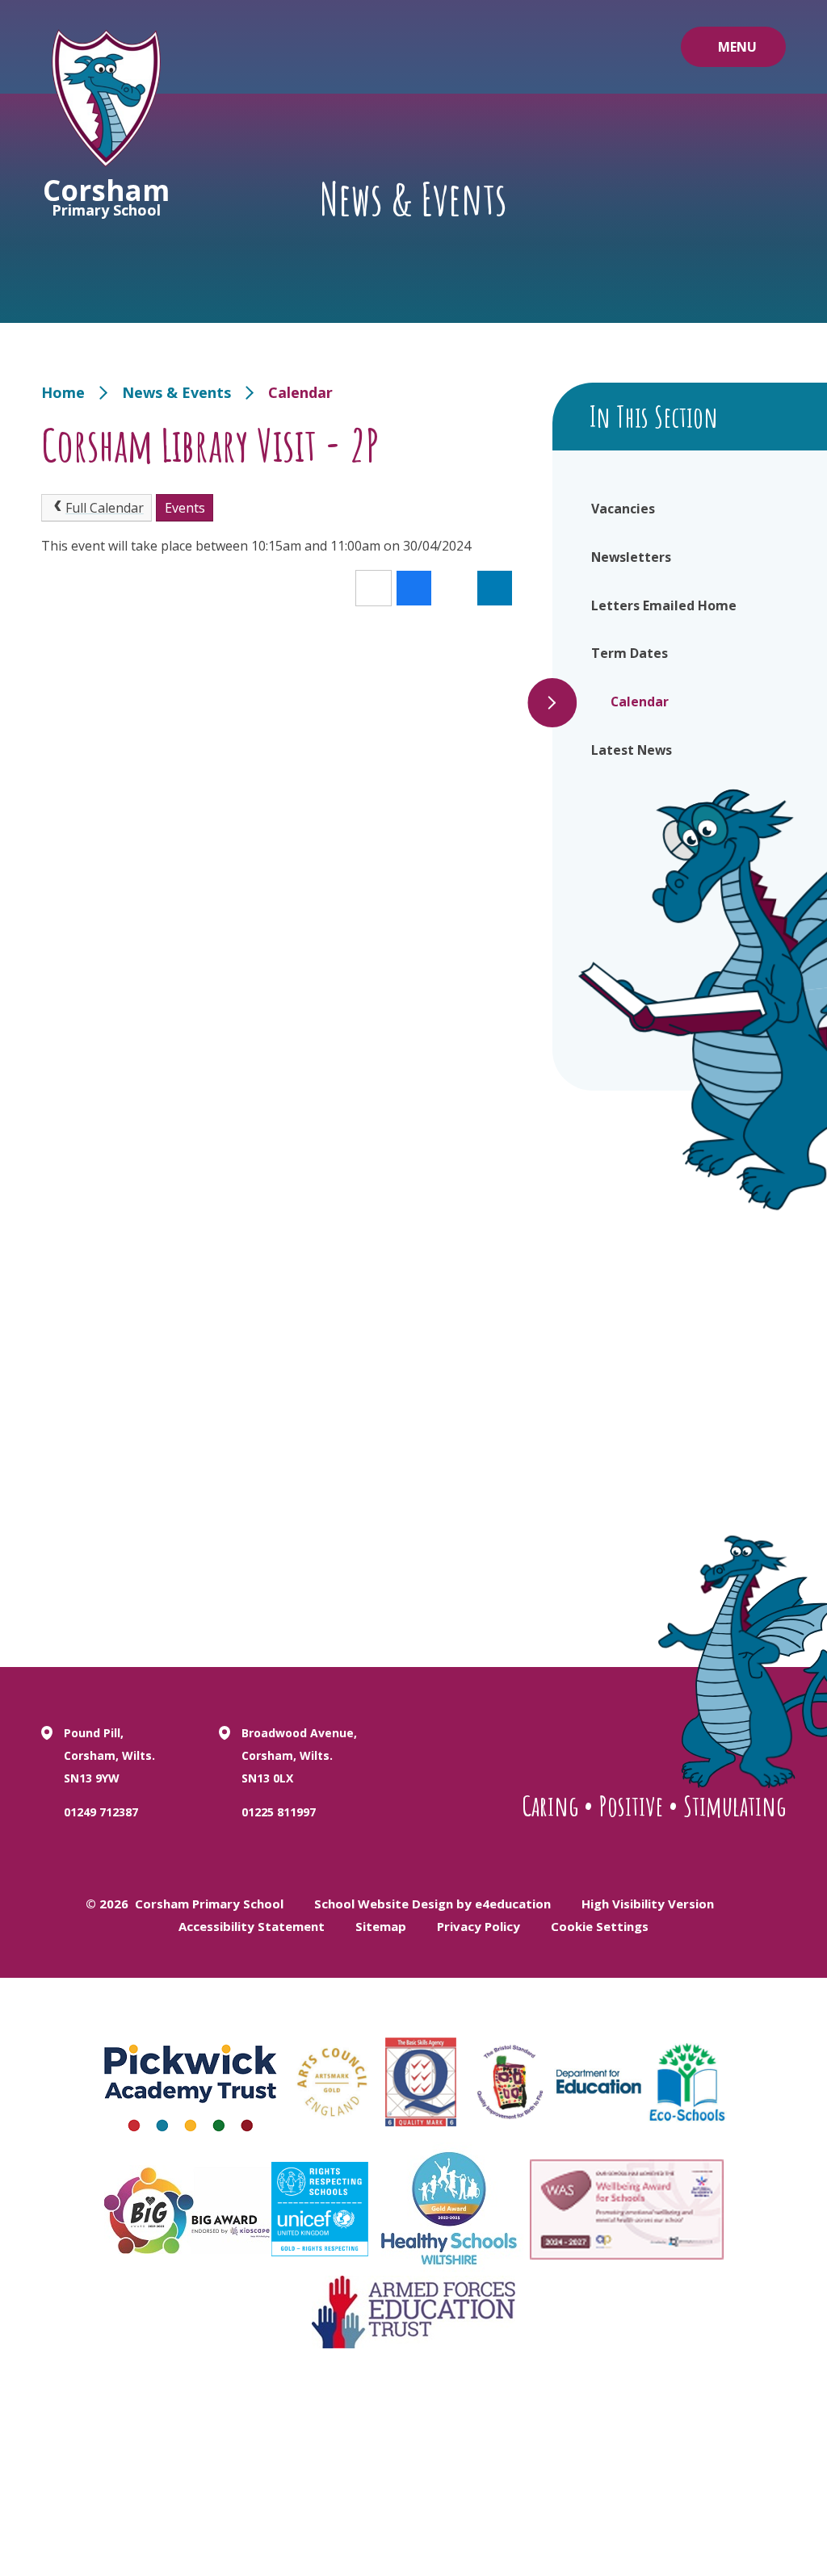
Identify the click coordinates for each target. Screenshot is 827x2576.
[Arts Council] (332, 2082)
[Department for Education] (598, 2082)
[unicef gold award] (320, 2209)
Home (63, 392)
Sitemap (381, 1926)
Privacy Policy (479, 1926)
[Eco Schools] (687, 2082)
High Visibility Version (648, 1904)
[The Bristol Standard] (510, 2082)
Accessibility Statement (252, 1926)
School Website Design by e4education (432, 1904)
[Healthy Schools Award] (449, 2209)
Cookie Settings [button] (600, 1926)
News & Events (176, 392)
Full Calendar (105, 508)
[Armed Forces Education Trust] (413, 2312)
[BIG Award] (188, 2209)
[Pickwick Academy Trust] (191, 2082)
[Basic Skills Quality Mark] (421, 2082)
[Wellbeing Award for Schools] (627, 2209)
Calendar (300, 392)
